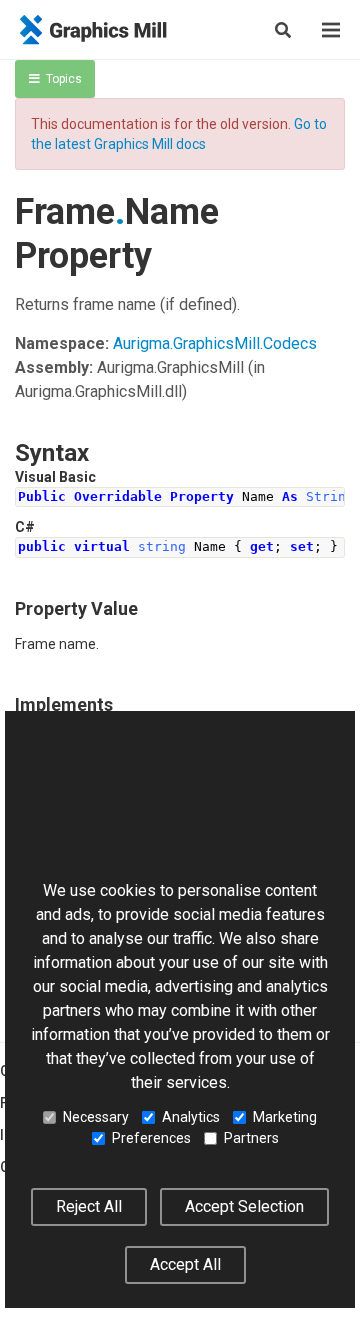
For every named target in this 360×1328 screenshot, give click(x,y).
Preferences (151, 1138)
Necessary (96, 1117)
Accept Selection (244, 1206)
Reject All (89, 1206)
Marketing (285, 1117)
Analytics (191, 1117)
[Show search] (283, 30)
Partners (251, 1138)
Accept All (185, 1264)
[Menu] (331, 30)
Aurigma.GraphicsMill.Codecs (215, 343)
